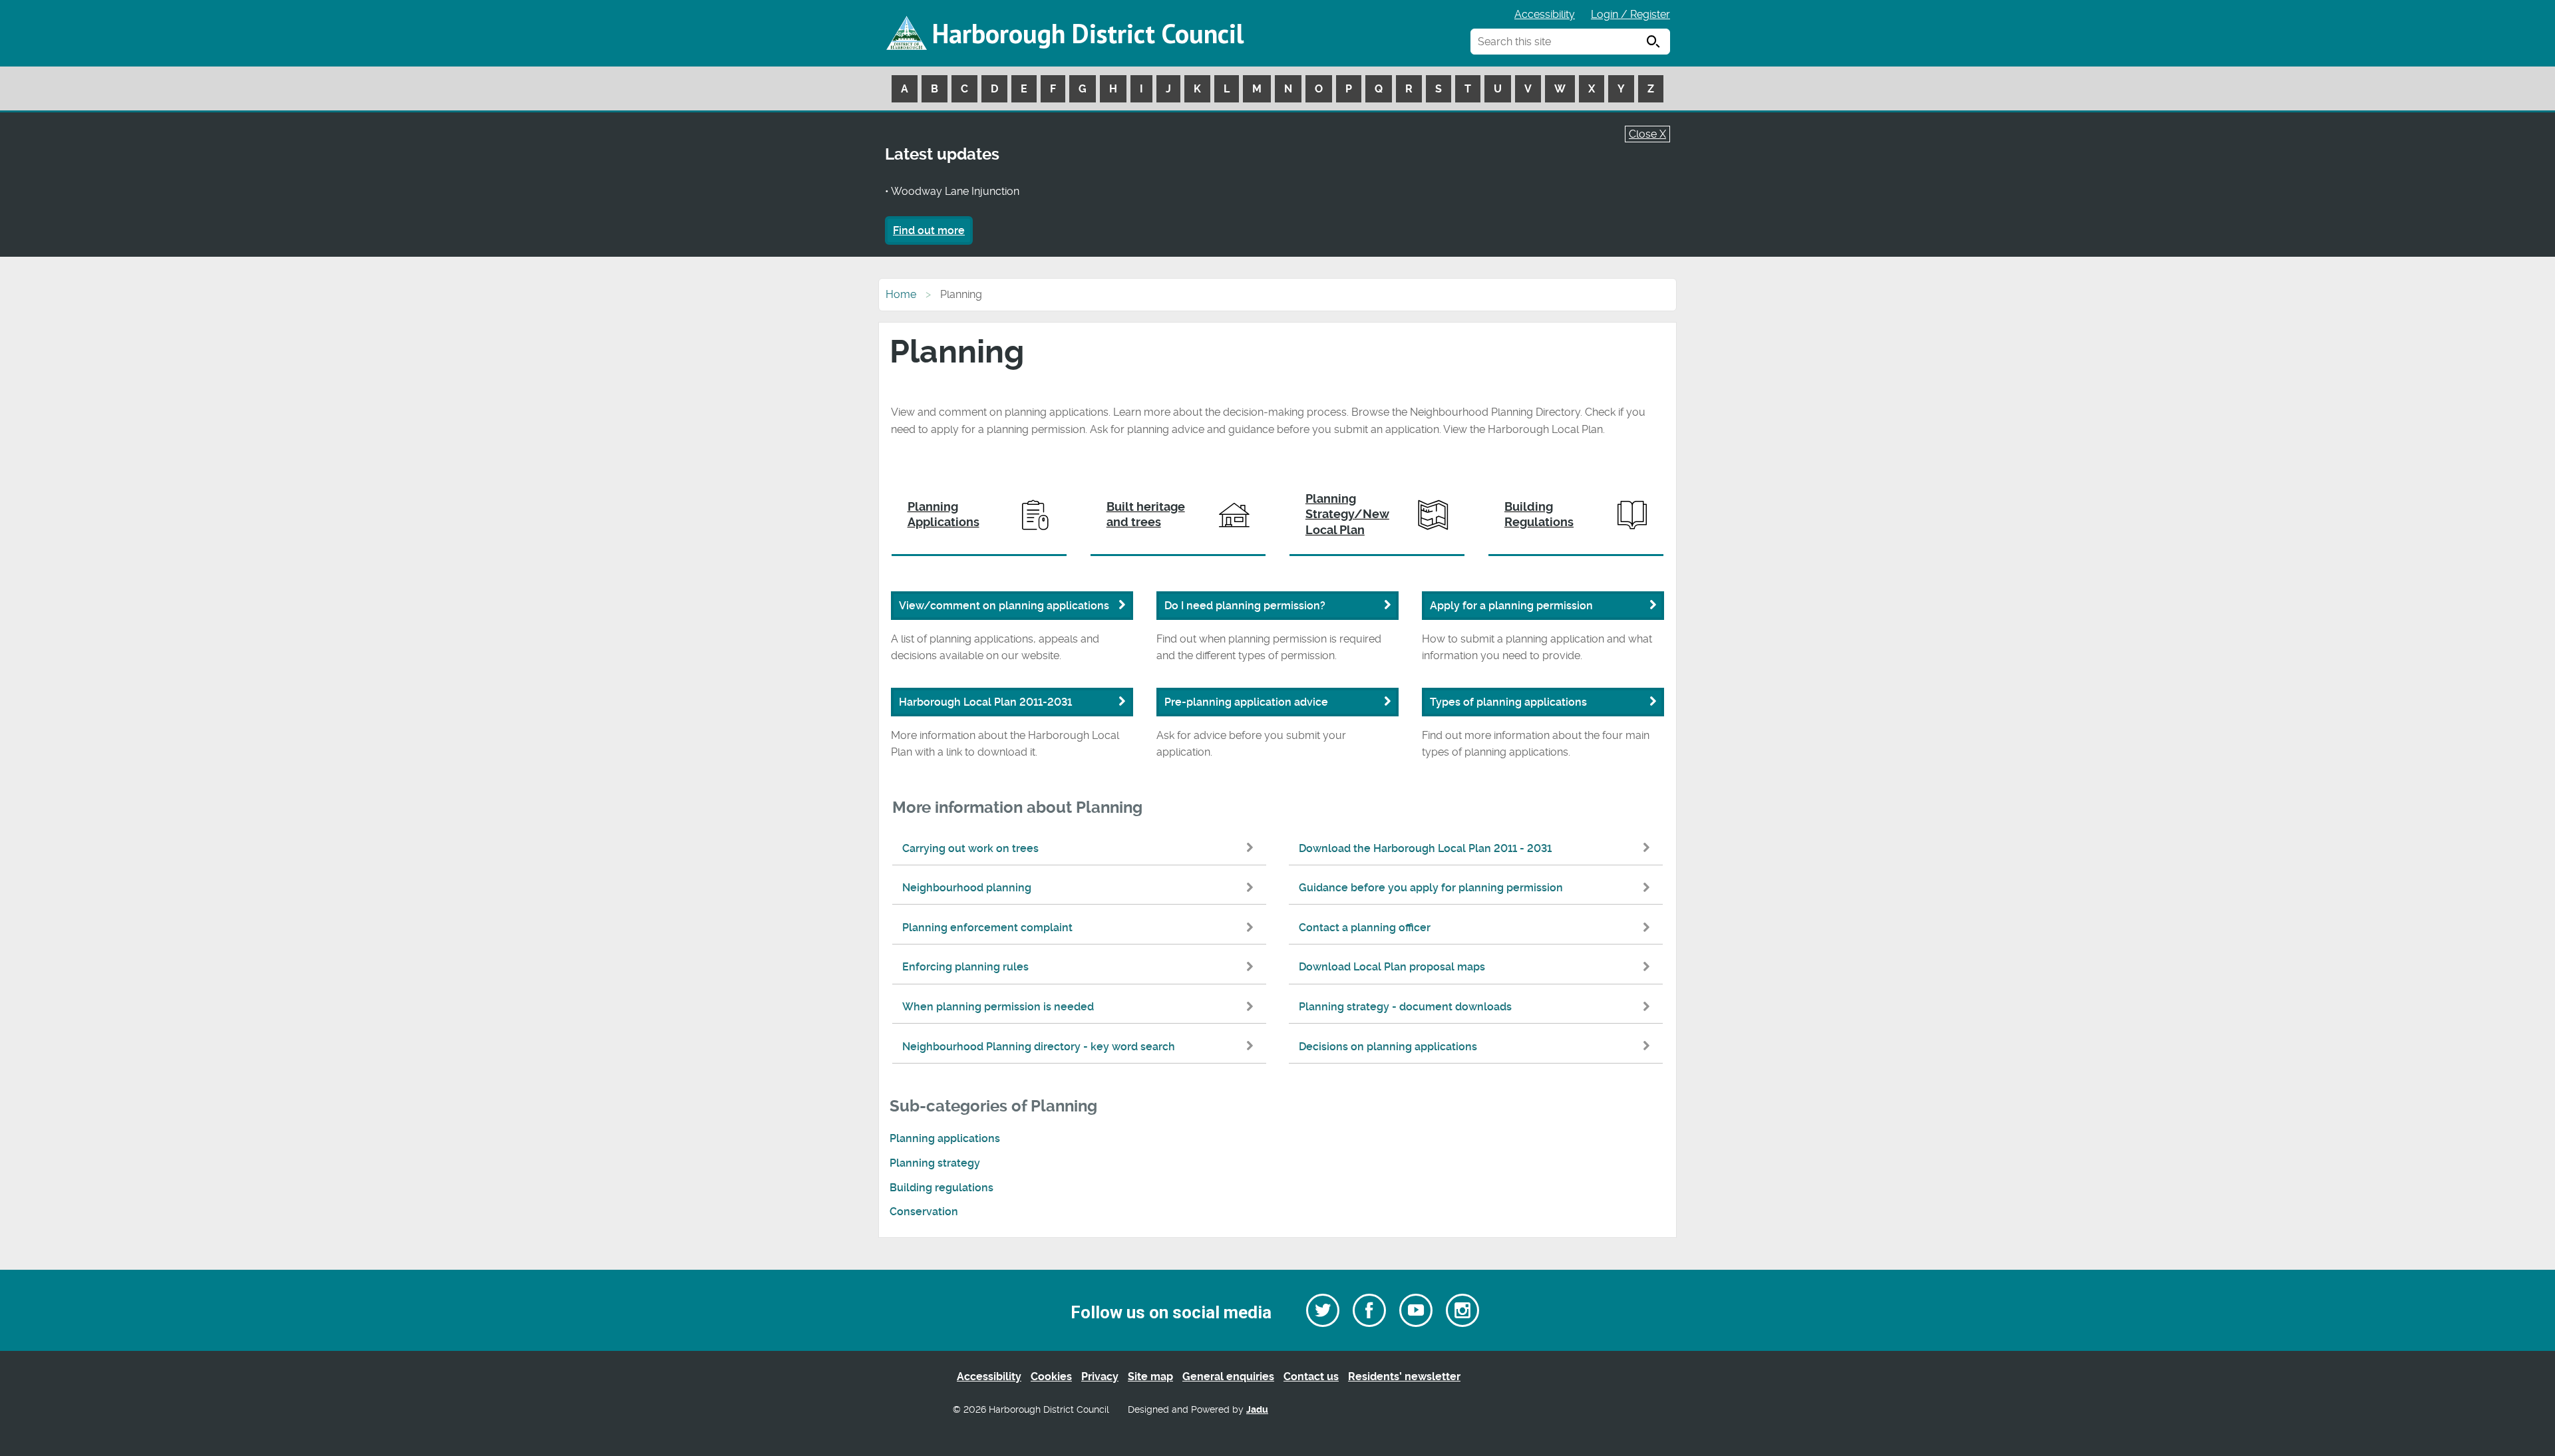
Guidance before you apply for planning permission (1431, 888)
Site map (1150, 1377)
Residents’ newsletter (1404, 1377)
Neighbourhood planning (967, 888)
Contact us (1311, 1377)
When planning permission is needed (998, 1007)
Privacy (1100, 1377)
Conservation (924, 1212)
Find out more (929, 230)
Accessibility (1545, 14)
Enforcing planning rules (965, 967)
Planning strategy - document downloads (1405, 1007)
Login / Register (1630, 14)
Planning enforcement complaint (987, 928)
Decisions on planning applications (1388, 1047)
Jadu (1257, 1410)
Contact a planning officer (1365, 928)
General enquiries (1228, 1377)
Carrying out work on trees (970, 848)
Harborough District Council (1088, 33)
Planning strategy (935, 1163)
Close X (1647, 134)
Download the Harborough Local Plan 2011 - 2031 (1425, 848)
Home (901, 294)
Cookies (1051, 1377)
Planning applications (945, 1138)
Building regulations (941, 1188)
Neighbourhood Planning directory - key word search (1039, 1047)
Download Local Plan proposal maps (1392, 967)
